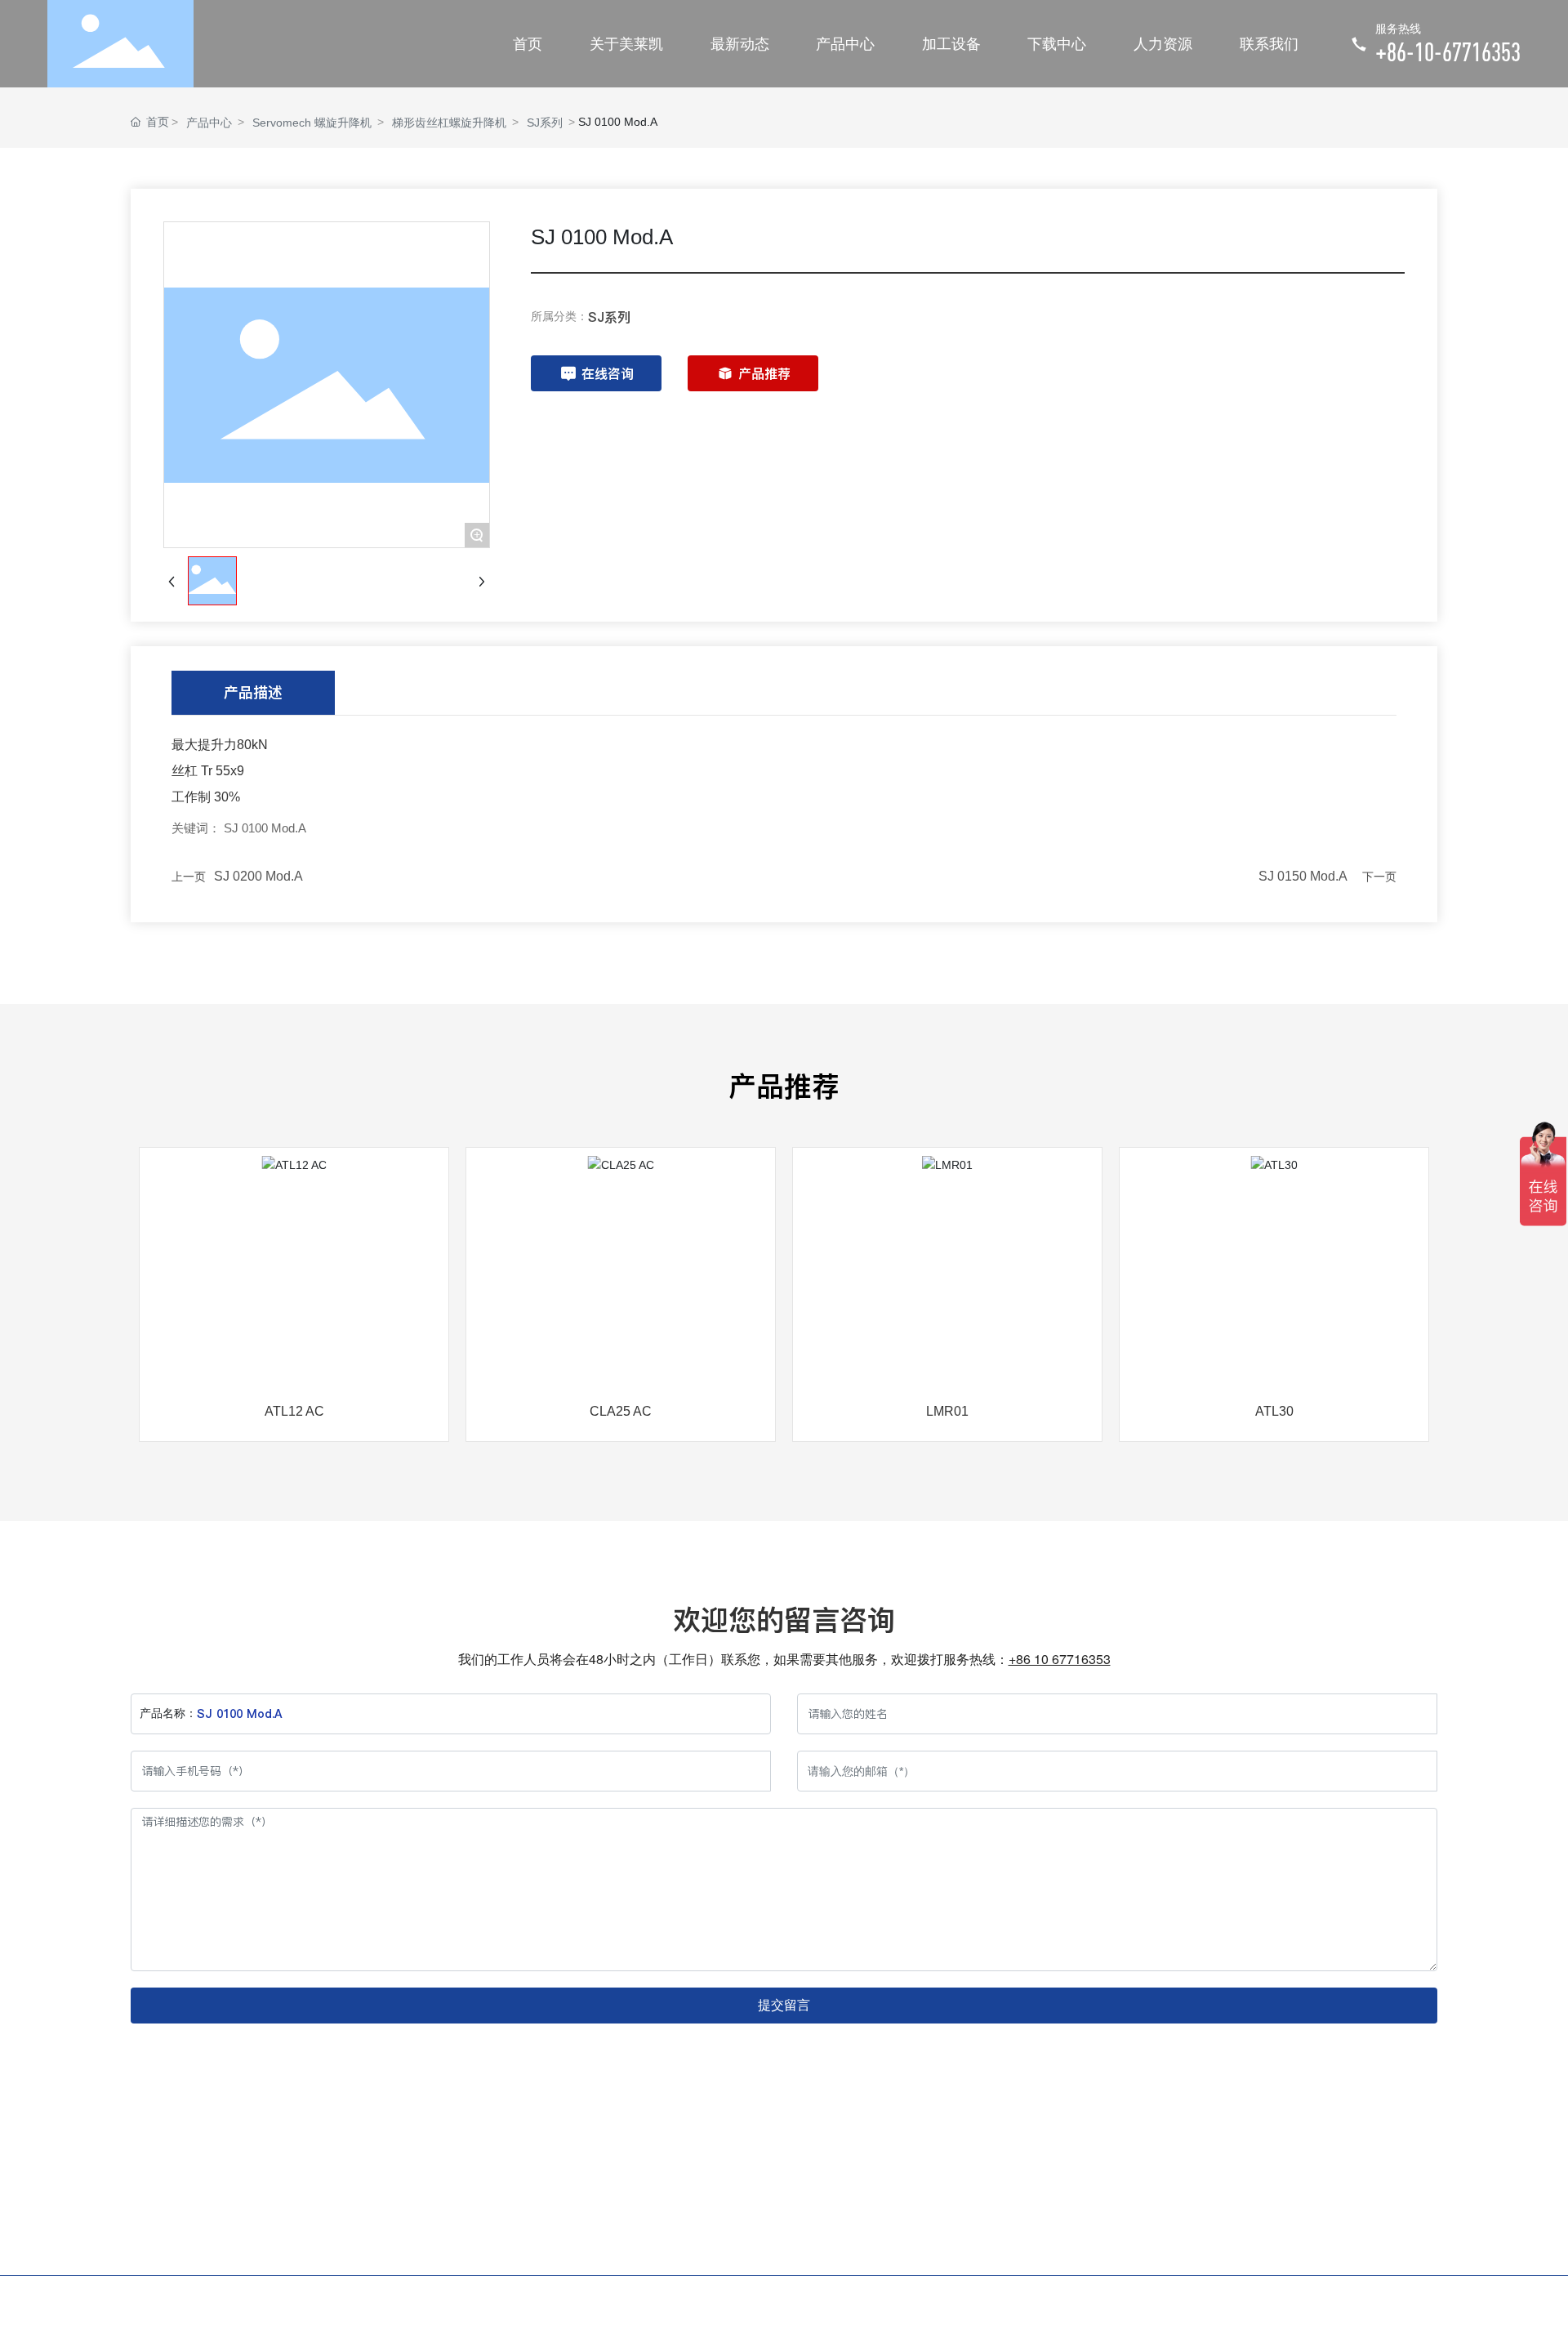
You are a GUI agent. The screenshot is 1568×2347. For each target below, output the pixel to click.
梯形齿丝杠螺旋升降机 (449, 123)
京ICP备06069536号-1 (1229, 2305)
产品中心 (209, 123)
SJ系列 (545, 123)
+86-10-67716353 (1448, 51)
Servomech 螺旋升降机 (312, 123)
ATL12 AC (294, 1411)
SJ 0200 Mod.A (258, 876)
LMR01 (947, 1411)
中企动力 (1375, 2305)
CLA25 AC (621, 1411)
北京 (1426, 2305)
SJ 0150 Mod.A (1303, 876)
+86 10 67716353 (1060, 1659)
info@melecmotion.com (1219, 2248)
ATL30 (1274, 1411)
